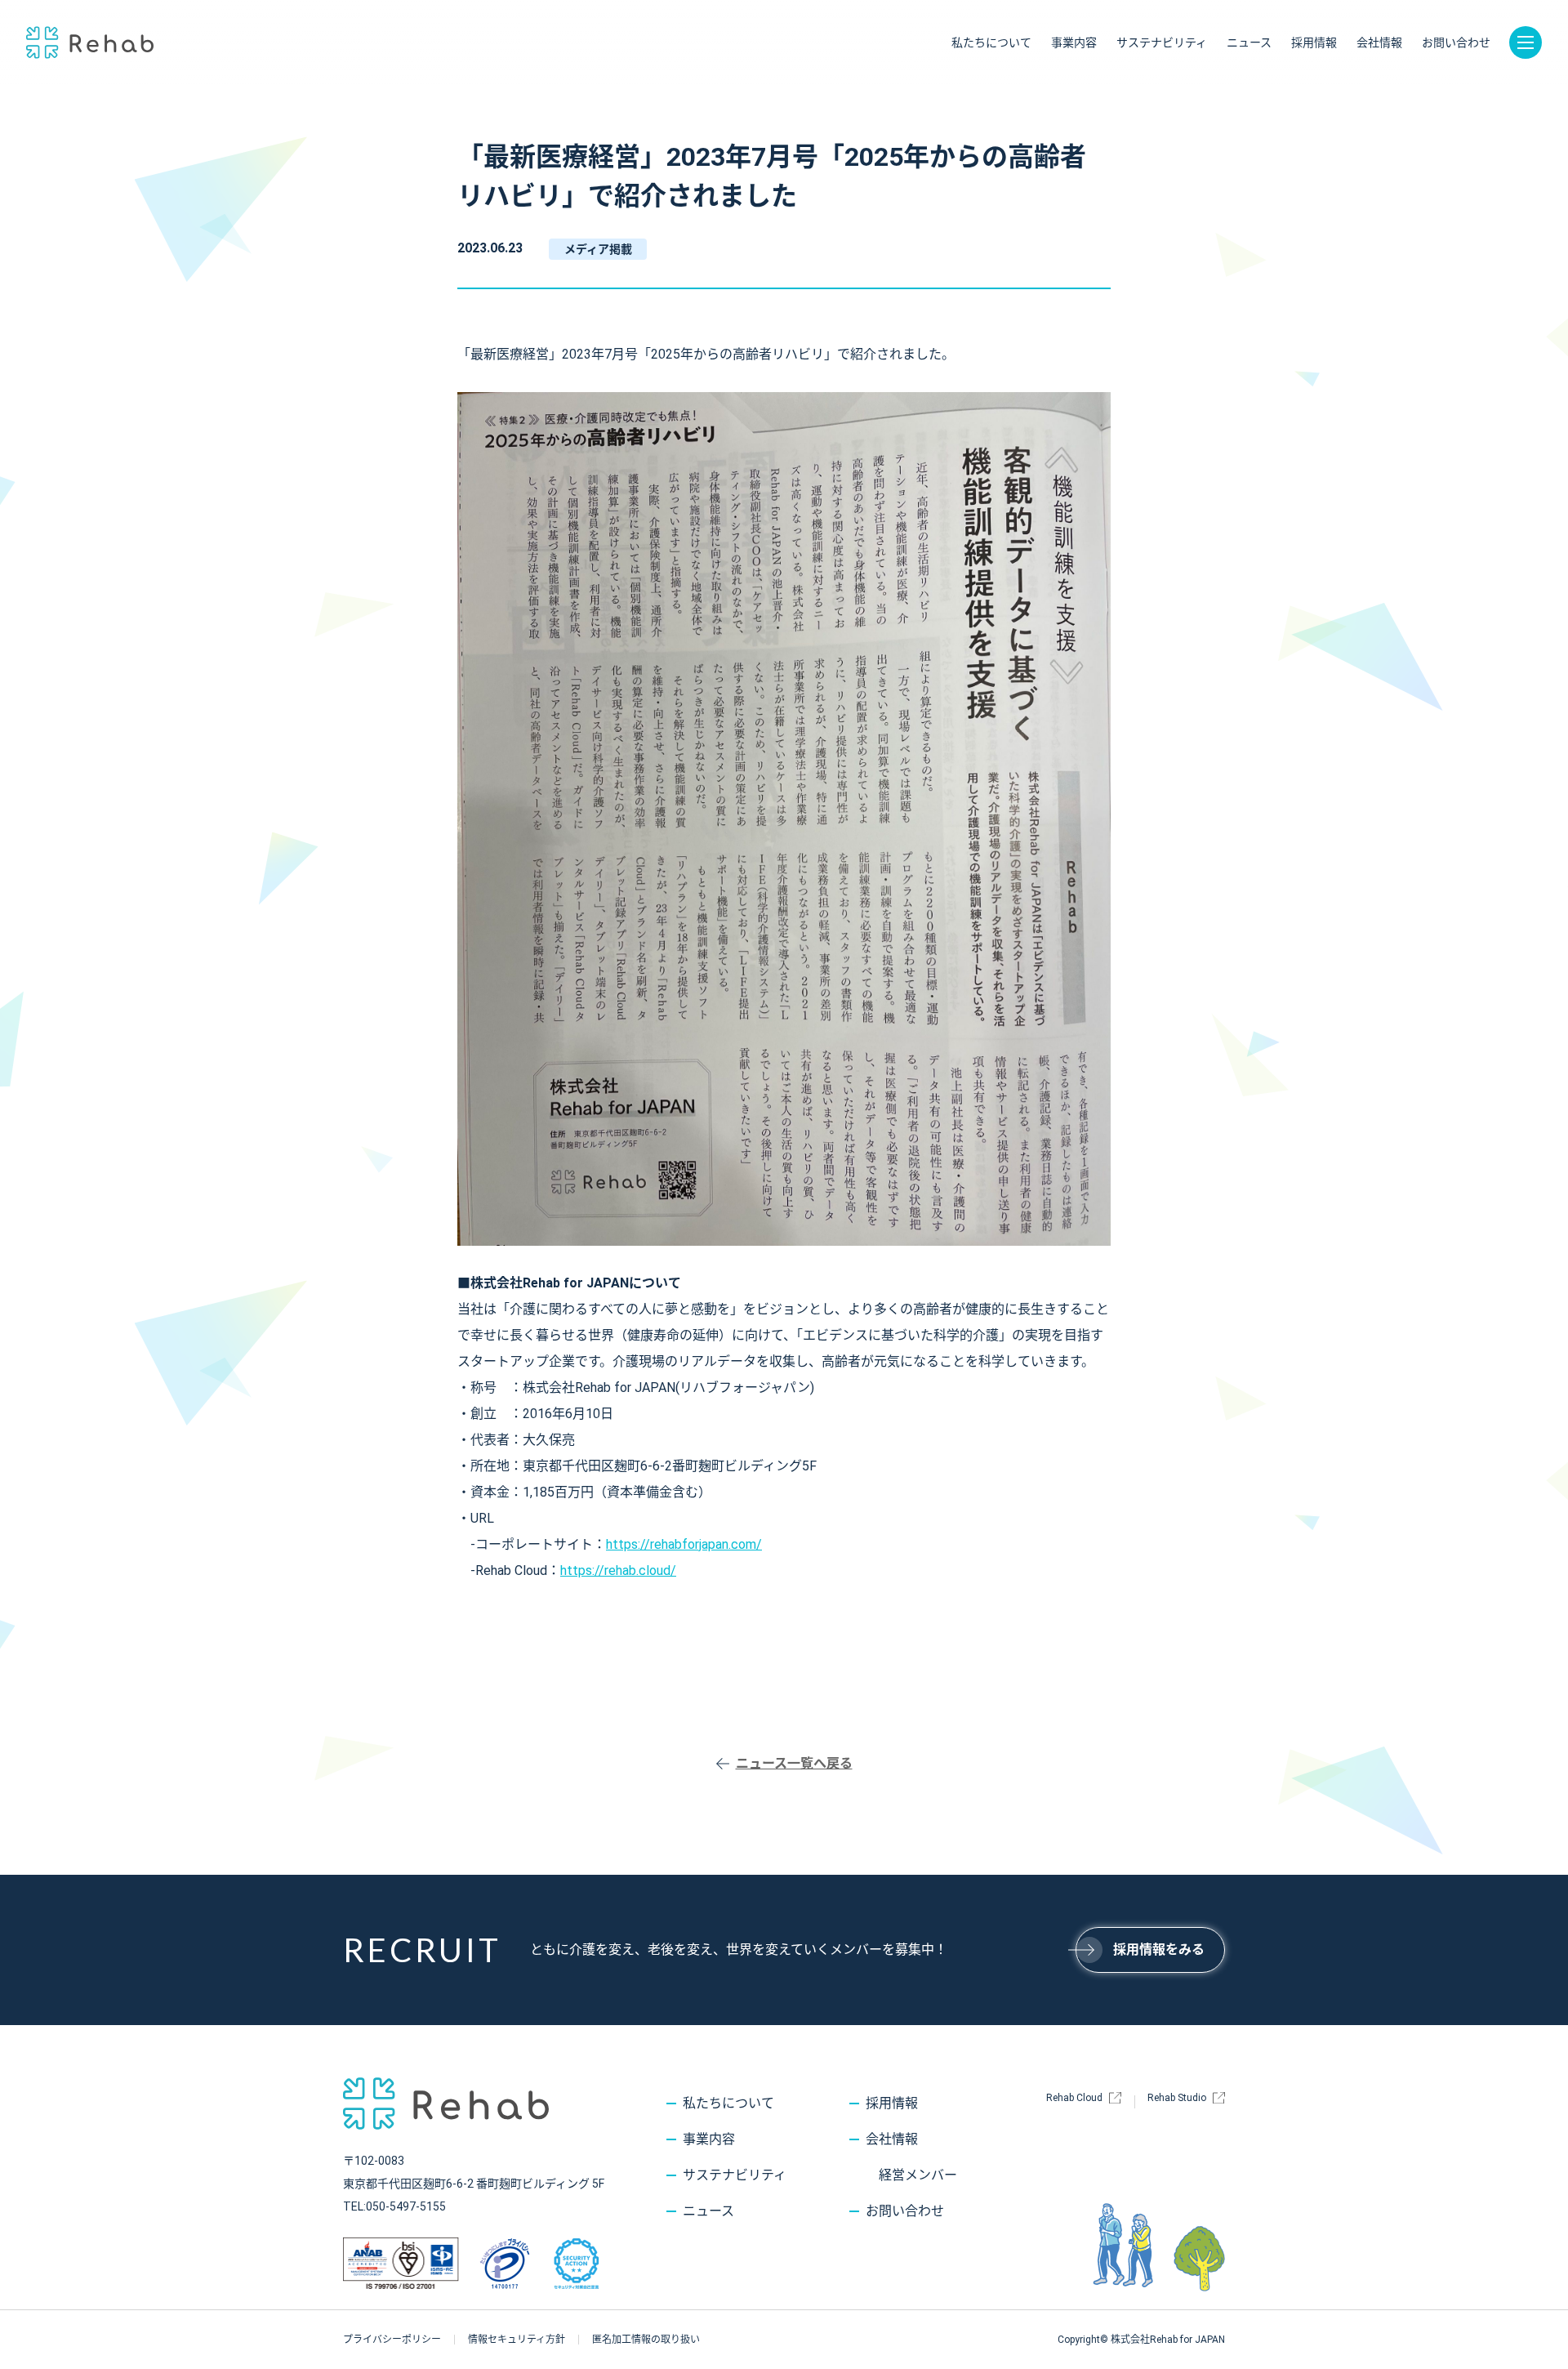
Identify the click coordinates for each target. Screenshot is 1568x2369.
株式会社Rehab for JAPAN (90, 42)
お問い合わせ (1456, 42)
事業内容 (1074, 42)
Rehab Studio (1177, 2098)
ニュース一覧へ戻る (794, 1763)
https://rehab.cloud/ (618, 1570)
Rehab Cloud (1074, 2098)
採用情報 (1314, 42)
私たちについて (991, 42)
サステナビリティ (1162, 42)
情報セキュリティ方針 (517, 2340)
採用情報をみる (1159, 1950)
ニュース (1249, 42)
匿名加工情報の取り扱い (646, 2340)
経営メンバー (918, 2175)
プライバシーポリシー (392, 2340)
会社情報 (1379, 42)
